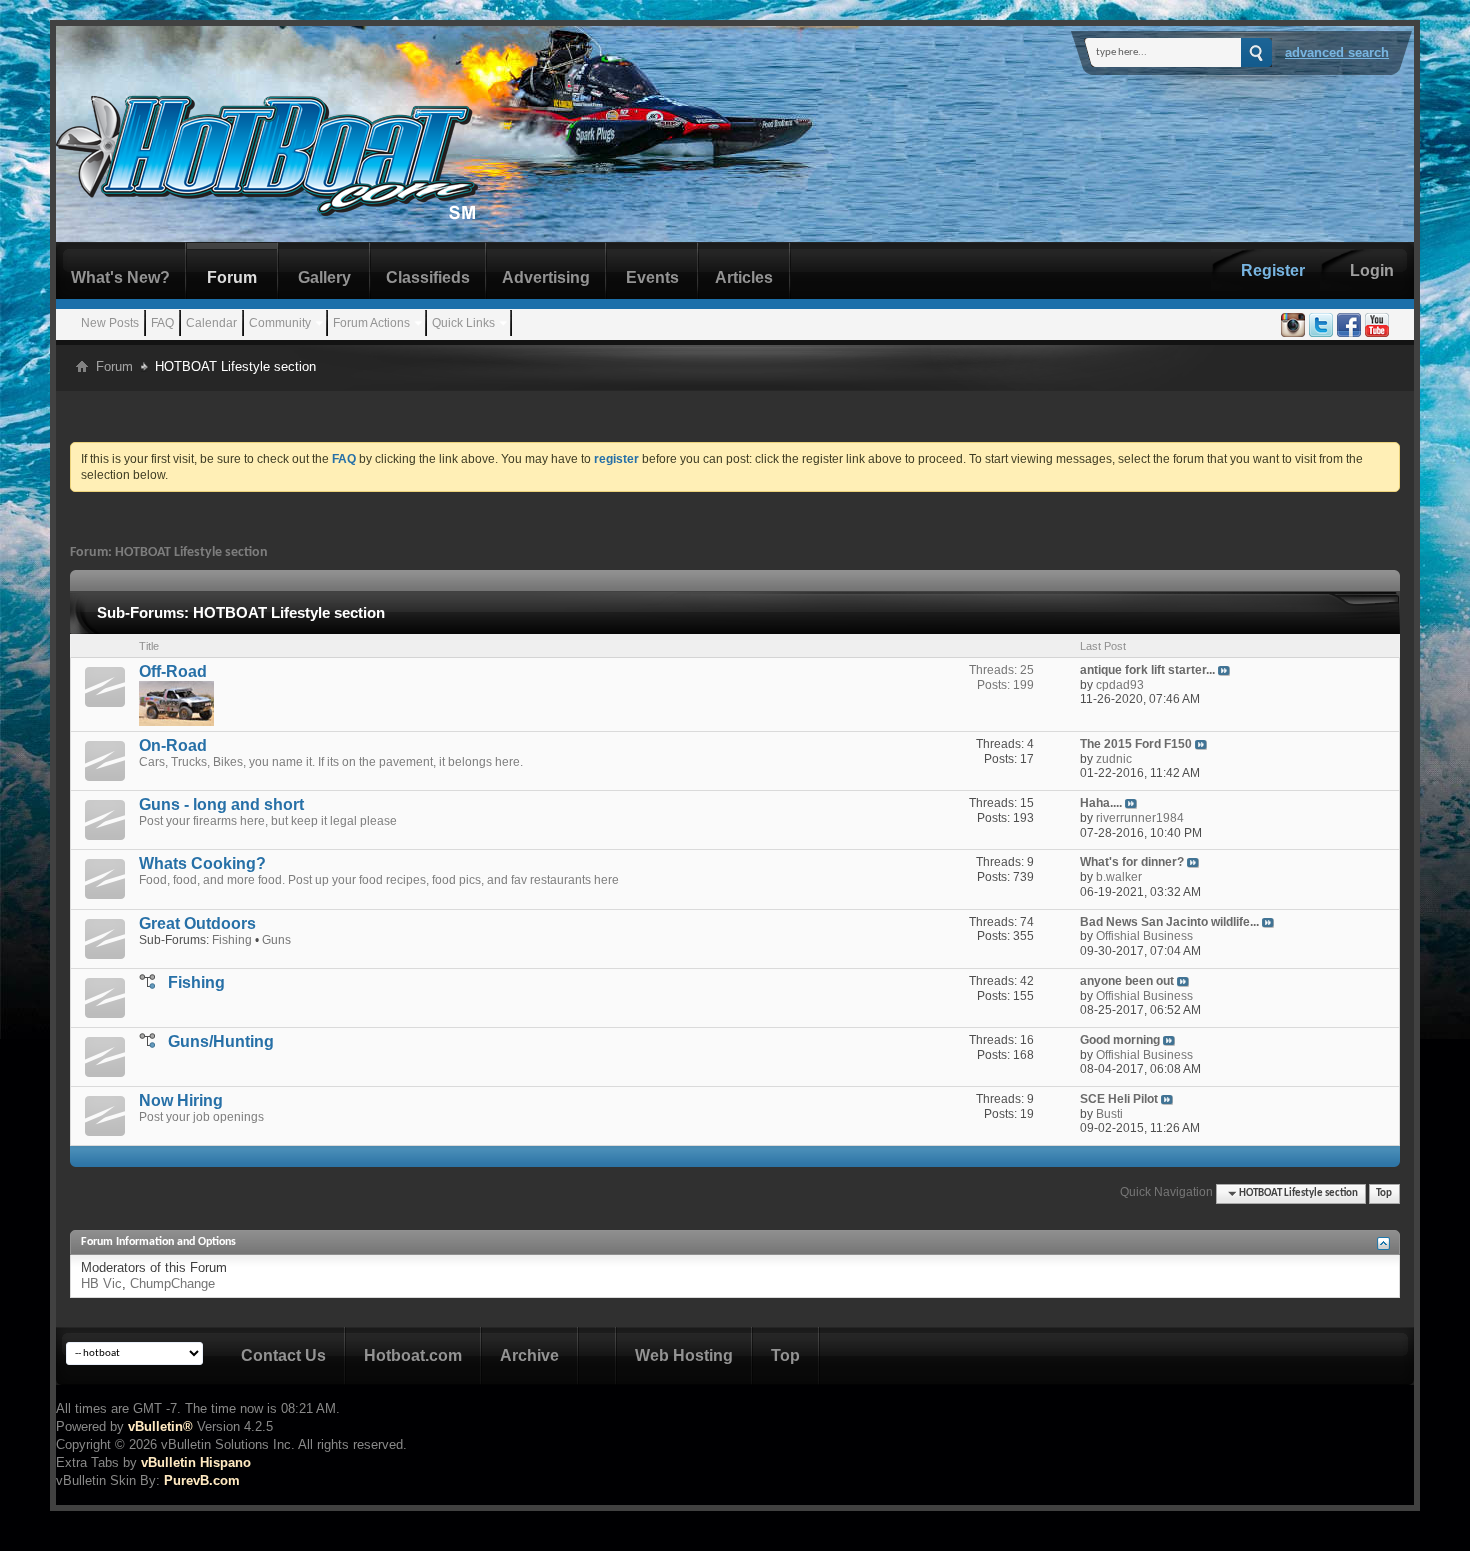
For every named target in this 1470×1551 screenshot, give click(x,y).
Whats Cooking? (202, 863)
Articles (744, 277)
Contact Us (283, 1355)
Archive (529, 1355)
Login (1372, 270)
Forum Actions (371, 323)
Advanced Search (1337, 52)
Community (280, 323)
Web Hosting (684, 1355)
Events (652, 277)
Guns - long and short (221, 804)
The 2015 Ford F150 (1136, 744)
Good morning (1120, 1040)
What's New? (120, 277)
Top (1384, 1193)
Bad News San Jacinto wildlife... (1169, 922)
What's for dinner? (1132, 862)
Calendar (211, 323)
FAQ (162, 323)
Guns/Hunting (221, 1041)
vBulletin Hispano (196, 1462)
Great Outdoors (197, 923)
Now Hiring (181, 1100)
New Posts (110, 323)
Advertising (546, 277)
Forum (232, 277)
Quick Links (463, 323)
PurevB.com (202, 1480)
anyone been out (1127, 981)
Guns (276, 940)
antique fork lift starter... (1147, 670)
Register (1273, 270)
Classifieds (428, 277)
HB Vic (101, 1283)
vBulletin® (160, 1426)
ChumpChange (172, 1283)
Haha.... (1101, 803)
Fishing (232, 940)
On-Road (173, 745)
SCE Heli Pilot (1119, 1099)
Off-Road (173, 671)
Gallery (324, 277)
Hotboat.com (413, 1355)
